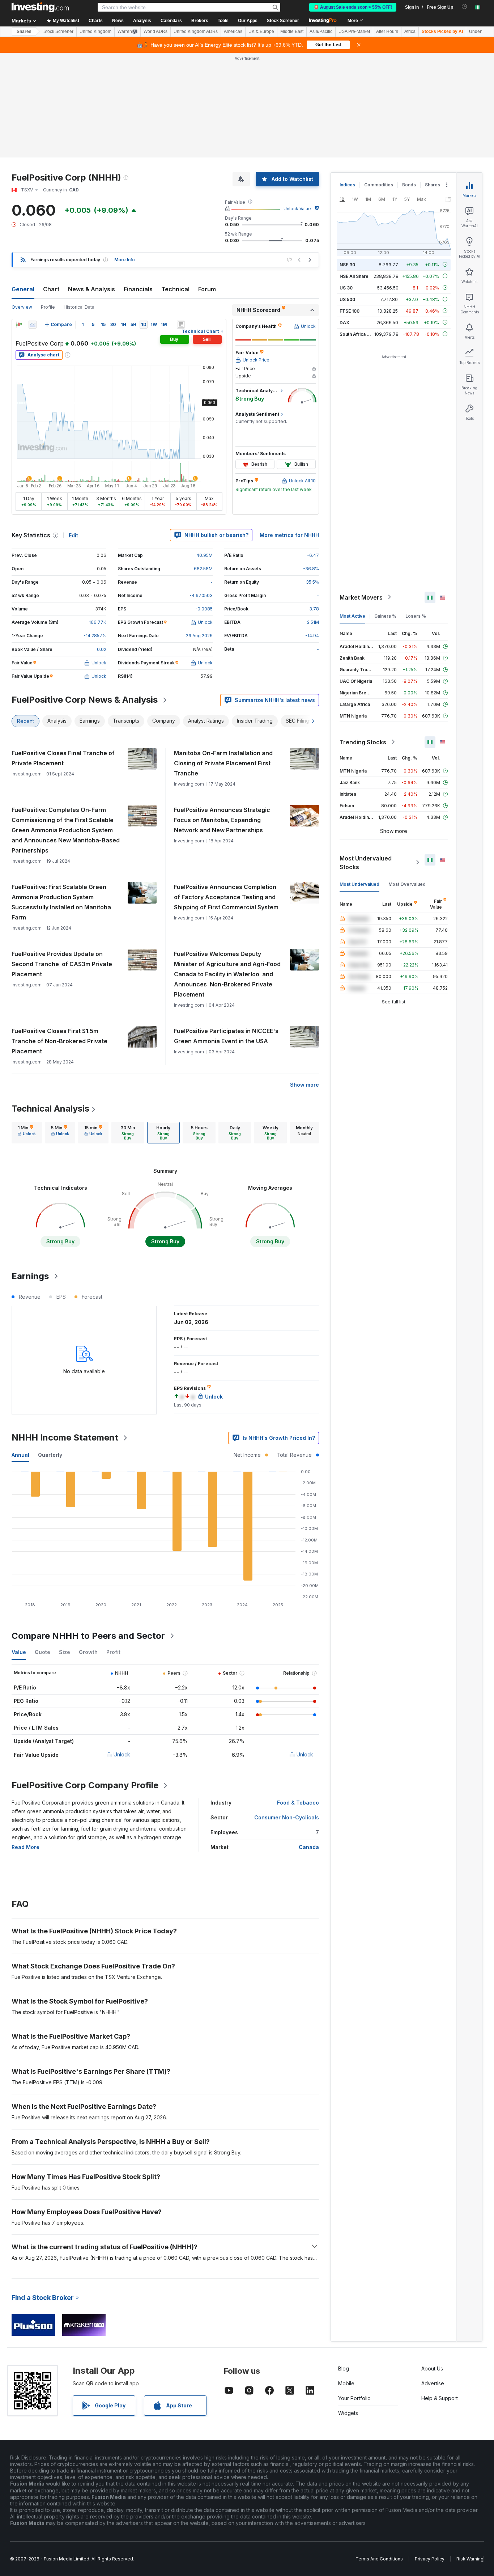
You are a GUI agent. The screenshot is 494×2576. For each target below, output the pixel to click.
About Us (432, 2368)
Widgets (348, 2413)
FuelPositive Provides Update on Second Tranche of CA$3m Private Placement (62, 964)
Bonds (409, 185)
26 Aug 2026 (199, 636)
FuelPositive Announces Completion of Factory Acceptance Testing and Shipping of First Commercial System (226, 897)
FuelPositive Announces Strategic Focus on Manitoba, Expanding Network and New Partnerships (222, 820)
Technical (175, 289)
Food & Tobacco (298, 1803)
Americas (233, 31)
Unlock (122, 1754)
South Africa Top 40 (361, 334)
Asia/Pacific (321, 31)
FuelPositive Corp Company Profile (85, 1785)
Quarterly (50, 1455)
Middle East (292, 31)
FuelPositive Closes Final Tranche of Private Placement (63, 758)
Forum (207, 289)
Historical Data (79, 307)
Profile (48, 307)
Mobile (346, 2383)
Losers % (416, 616)
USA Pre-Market (354, 31)
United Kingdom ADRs (196, 31)
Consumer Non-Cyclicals (287, 1817)
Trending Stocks (363, 742)
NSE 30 (347, 264)
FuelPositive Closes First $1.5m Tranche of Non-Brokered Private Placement (59, 1041)
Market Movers (361, 597)
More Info (125, 260)
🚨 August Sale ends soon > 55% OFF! (353, 7)
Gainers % (385, 616)
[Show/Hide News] (181, 325)
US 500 (347, 299)
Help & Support (440, 2398)
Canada (309, 1847)
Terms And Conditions (379, 2559)
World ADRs (156, 31)
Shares (24, 31)
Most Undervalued (359, 884)
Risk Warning (470, 2559)
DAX (344, 322)
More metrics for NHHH (289, 535)
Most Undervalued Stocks (366, 862)
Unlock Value (297, 209)
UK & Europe (261, 31)
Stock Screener (283, 21)
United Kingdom (95, 31)
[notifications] (465, 7)
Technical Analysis (50, 1109)
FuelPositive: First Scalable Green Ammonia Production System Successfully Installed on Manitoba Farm (61, 902)
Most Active (352, 616)
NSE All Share (354, 276)
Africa (410, 31)
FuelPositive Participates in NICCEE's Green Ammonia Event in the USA (226, 1036)
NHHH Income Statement (65, 1437)
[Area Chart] (33, 325)
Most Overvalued (407, 884)
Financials (138, 289)
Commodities (379, 185)
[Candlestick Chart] (19, 325)
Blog (344, 2368)
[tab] (27, 1133)
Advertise (433, 2383)
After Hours (387, 31)
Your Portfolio (354, 2398)
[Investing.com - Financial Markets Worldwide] (40, 7)
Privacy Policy (430, 2559)
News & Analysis (91, 289)
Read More (25, 1847)
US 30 (346, 287)
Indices (347, 185)
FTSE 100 (350, 311)
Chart (51, 289)
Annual (20, 1455)
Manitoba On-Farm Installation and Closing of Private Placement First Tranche (223, 763)
